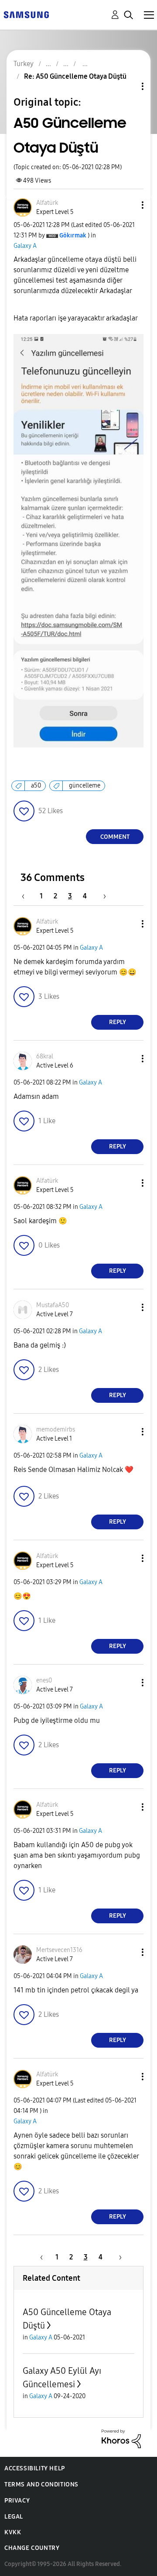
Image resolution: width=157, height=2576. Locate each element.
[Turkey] (26, 14)
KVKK (13, 2532)
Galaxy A (25, 246)
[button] (128, 205)
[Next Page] (102, 896)
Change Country (32, 2548)
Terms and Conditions (41, 2484)
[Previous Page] (27, 896)
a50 (36, 786)
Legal (14, 2517)
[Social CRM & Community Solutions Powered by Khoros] (121, 2438)
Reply (118, 1022)
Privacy (17, 2501)
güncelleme (85, 786)
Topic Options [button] (128, 86)
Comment (115, 837)
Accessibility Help (35, 2468)
